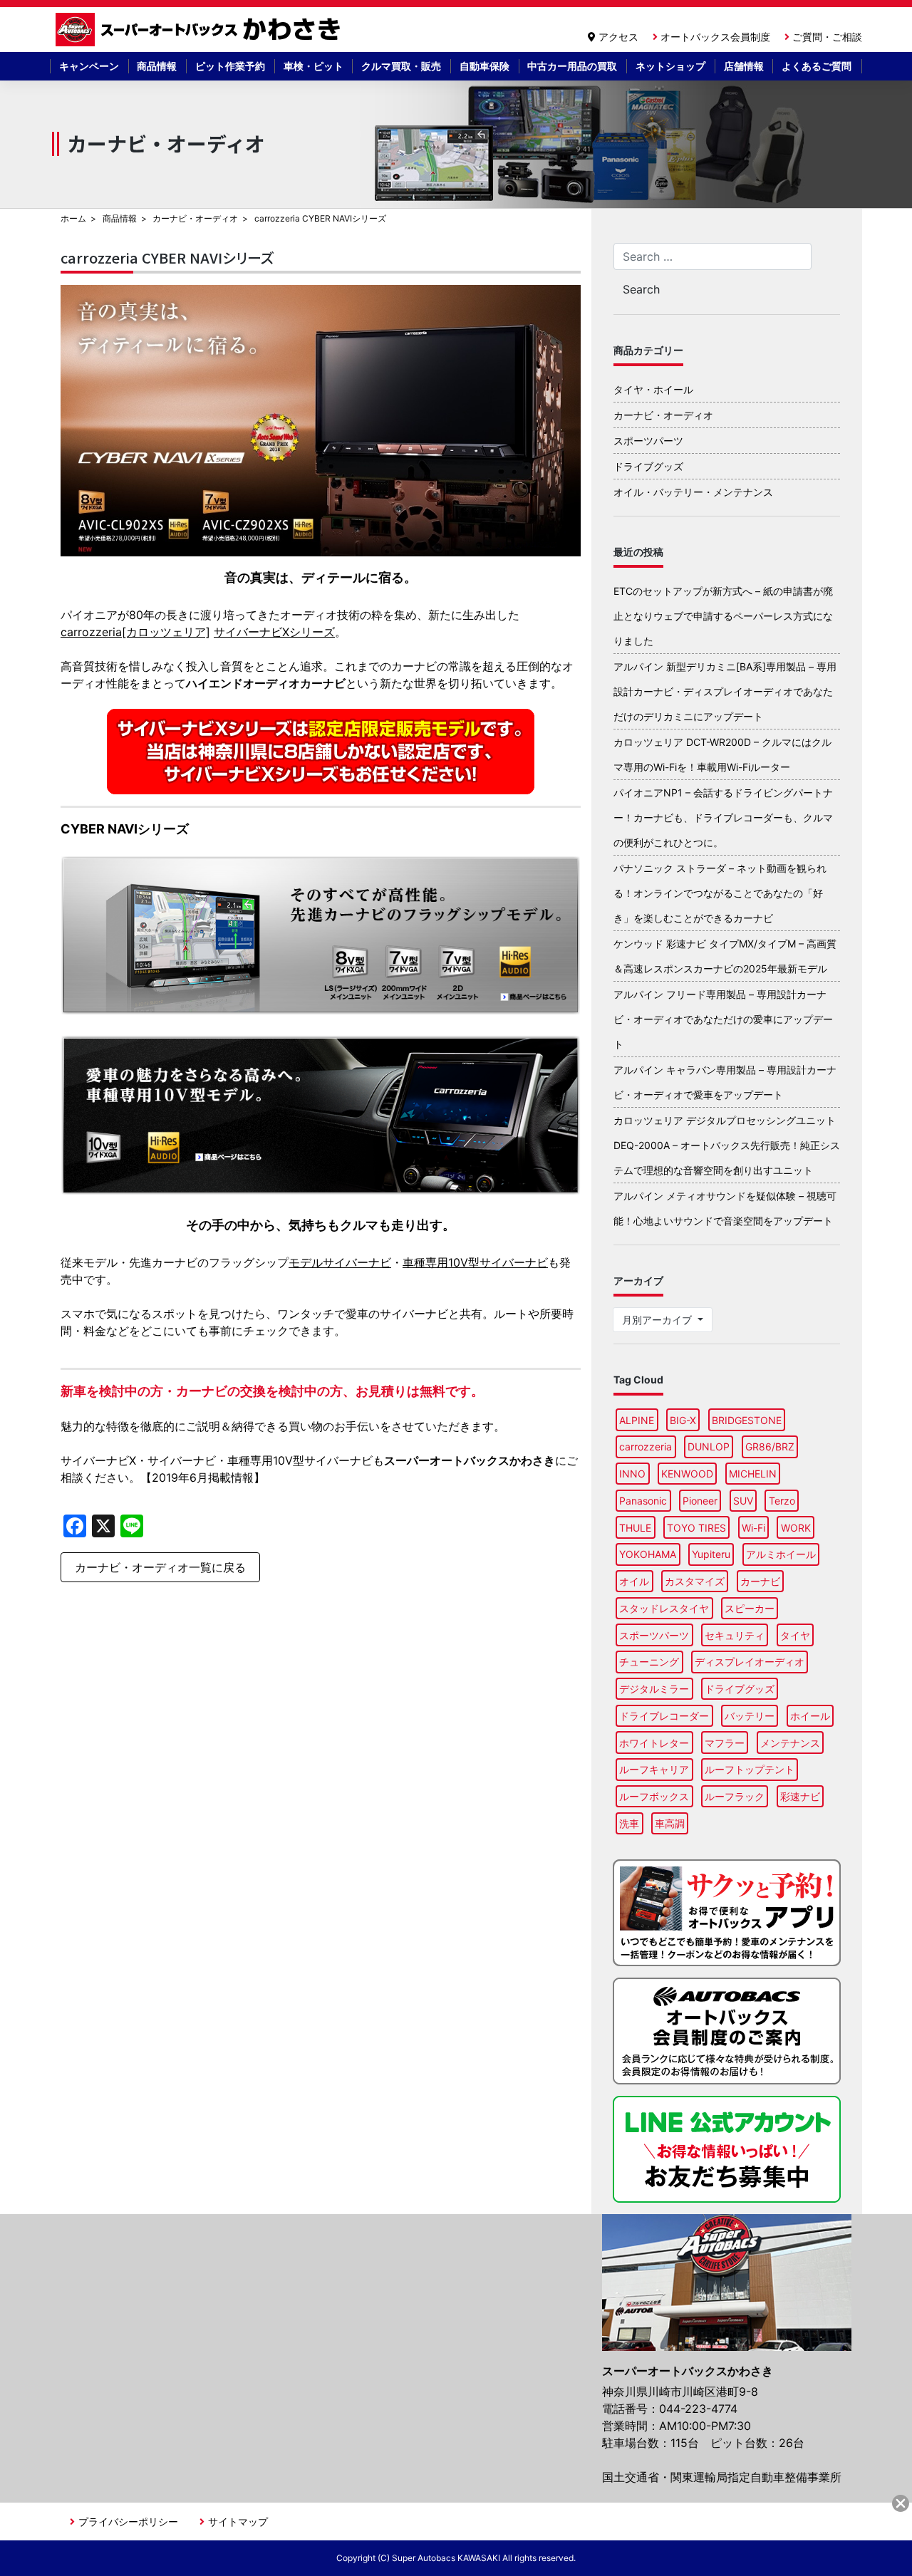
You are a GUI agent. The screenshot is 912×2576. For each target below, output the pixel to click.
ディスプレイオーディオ (750, 1662)
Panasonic (643, 1501)
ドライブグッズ (648, 466)
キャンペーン (89, 66)
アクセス (618, 37)
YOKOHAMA (648, 1554)
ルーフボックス (654, 1796)
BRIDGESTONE (747, 1420)
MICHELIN (753, 1474)
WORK (796, 1528)
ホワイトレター (654, 1743)
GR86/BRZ (770, 1447)
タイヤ (795, 1635)
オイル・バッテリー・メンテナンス (693, 492)
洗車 (629, 1823)
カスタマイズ (695, 1581)
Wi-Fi (753, 1528)
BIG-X (683, 1420)
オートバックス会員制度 (715, 37)
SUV (743, 1501)
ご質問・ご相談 (827, 37)
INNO (632, 1474)
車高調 (670, 1823)
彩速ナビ (800, 1796)
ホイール (810, 1716)
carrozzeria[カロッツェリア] (135, 632)
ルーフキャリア (654, 1769)
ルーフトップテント (750, 1769)
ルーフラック (735, 1796)
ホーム (73, 218)
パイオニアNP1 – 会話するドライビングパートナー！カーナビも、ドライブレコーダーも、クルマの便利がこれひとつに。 (723, 817)
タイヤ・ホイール (653, 389)
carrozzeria (646, 1447)
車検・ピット (313, 66)
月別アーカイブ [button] (658, 1320)
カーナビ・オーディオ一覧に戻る (160, 1567)
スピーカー (750, 1608)
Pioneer (700, 1501)
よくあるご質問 (817, 66)
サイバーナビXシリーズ (274, 632)
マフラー (725, 1743)
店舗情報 (744, 66)
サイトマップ (238, 2522)
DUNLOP (709, 1447)
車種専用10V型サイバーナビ (475, 1262)
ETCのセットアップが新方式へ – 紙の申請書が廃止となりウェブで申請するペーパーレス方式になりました (723, 616)
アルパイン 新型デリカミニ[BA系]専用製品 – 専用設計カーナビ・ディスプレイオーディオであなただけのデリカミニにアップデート (725, 691)
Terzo (782, 1501)
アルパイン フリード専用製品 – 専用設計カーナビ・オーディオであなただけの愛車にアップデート (723, 1019)
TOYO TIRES (696, 1528)
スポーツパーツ (648, 441)
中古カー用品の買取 (572, 66)
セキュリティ (735, 1635)
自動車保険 (484, 66)
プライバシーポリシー (128, 2522)
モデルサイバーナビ (340, 1262)
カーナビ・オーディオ (195, 218)
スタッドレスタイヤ (664, 1608)
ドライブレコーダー (664, 1716)
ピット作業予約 (230, 66)
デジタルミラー (654, 1689)
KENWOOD (687, 1474)
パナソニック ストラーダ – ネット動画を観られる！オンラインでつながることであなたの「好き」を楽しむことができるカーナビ (720, 893)
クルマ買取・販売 (401, 66)
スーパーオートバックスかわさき (200, 30)
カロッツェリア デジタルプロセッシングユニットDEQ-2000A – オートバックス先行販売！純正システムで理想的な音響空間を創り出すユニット (727, 1145)
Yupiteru (711, 1554)
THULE (635, 1528)
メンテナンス (790, 1743)
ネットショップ (670, 66)
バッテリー (750, 1716)
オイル (634, 1581)
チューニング (649, 1662)
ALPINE (637, 1420)
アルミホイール (781, 1554)
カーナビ (760, 1581)
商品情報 (157, 66)
